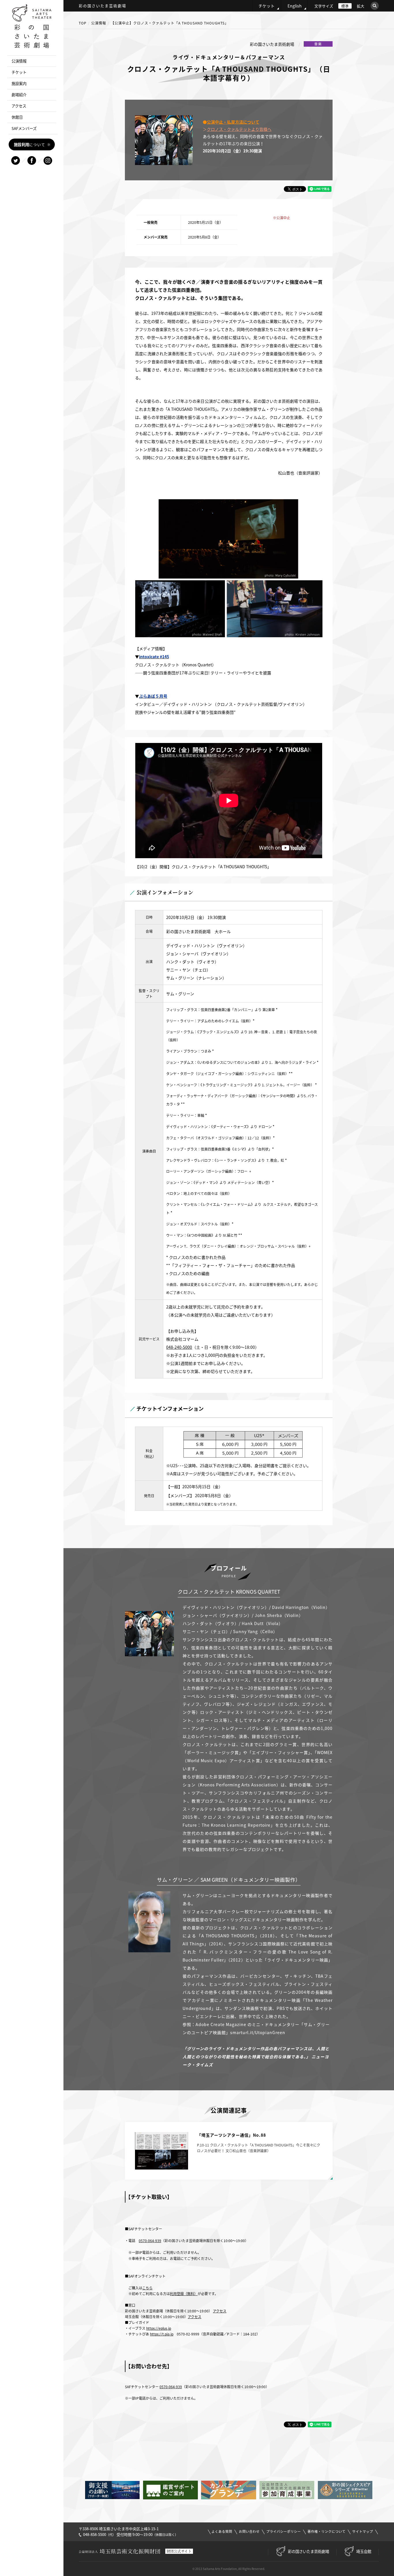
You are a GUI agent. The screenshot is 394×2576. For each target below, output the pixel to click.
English (295, 6)
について (30, 144)
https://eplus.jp (159, 2328)
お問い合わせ (249, 2531)
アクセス (220, 2311)
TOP (83, 23)
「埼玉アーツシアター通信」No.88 (231, 2135)
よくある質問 (222, 2531)
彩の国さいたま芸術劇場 (308, 2551)
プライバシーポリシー (284, 2531)
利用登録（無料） (184, 2294)
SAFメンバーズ (24, 128)
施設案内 (19, 83)
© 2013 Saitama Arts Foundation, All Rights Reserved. (229, 2569)
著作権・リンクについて (327, 2531)
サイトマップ (363, 2531)
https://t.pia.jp (162, 2334)
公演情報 (99, 23)
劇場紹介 (19, 95)
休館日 (17, 117)
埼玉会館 (364, 2551)
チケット (267, 6)
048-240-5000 (179, 1347)
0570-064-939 (150, 2241)
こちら (147, 2288)
